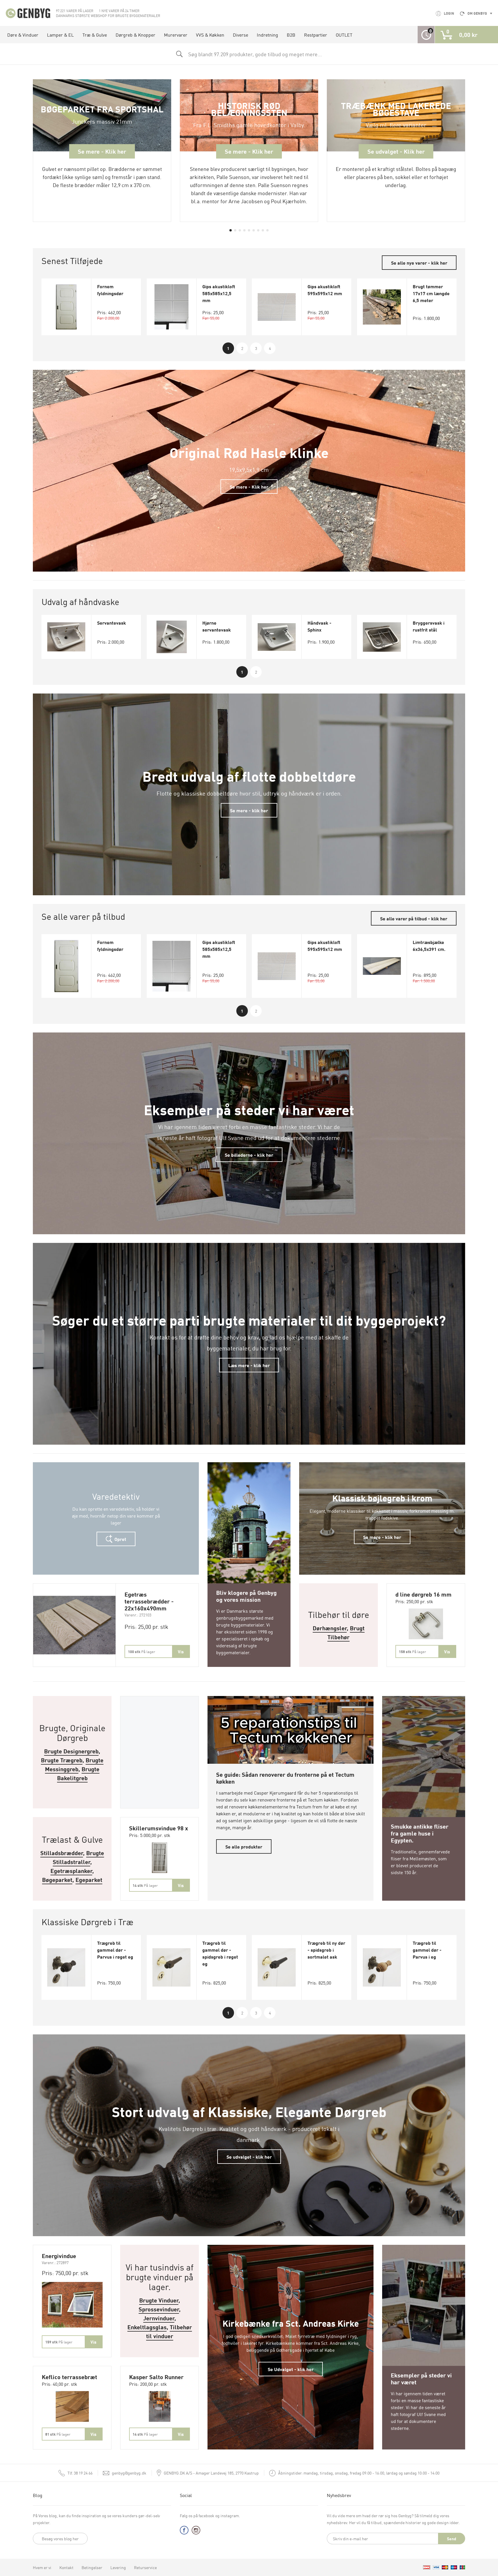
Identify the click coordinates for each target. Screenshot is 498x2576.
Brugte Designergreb (71, 1751)
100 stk (142, 1651)
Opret (120, 1539)
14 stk (145, 1885)
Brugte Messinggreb (74, 1764)
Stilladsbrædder (62, 1853)
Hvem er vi (42, 2567)
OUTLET (344, 35)
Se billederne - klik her (249, 1155)
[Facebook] (184, 2531)
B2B (291, 35)
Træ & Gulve (95, 35)
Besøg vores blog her (60, 2539)
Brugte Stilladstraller (79, 1857)
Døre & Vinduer (23, 35)
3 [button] (256, 348)
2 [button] (242, 348)
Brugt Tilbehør (346, 1632)
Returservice (145, 2567)
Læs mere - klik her (249, 1365)
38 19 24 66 (80, 2473)
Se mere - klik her (249, 810)
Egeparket (89, 1879)
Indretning (267, 35)
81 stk (58, 2434)
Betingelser (92, 2567)
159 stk (59, 2342)
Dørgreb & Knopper (135, 35)
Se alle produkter (244, 1846)
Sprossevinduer (159, 2309)
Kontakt (66, 2567)
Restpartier (316, 35)
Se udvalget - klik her (249, 2157)
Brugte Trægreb (62, 1760)
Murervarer (176, 35)
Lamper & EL (60, 35)
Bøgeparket (57, 1879)
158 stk (412, 1651)
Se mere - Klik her (249, 487)
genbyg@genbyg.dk (129, 2473)
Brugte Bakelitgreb (78, 1773)
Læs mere (249, 1469)
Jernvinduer (159, 2318)
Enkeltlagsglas (147, 2327)
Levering (118, 2567)
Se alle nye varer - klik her (419, 263)
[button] (231, 230)
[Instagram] (196, 2531)
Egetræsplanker (71, 1871)
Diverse (240, 35)
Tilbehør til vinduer (169, 2331)
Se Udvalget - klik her (291, 2369)
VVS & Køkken (210, 35)
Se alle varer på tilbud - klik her (414, 918)
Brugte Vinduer (159, 2300)
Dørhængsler (330, 1628)
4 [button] (270, 348)
